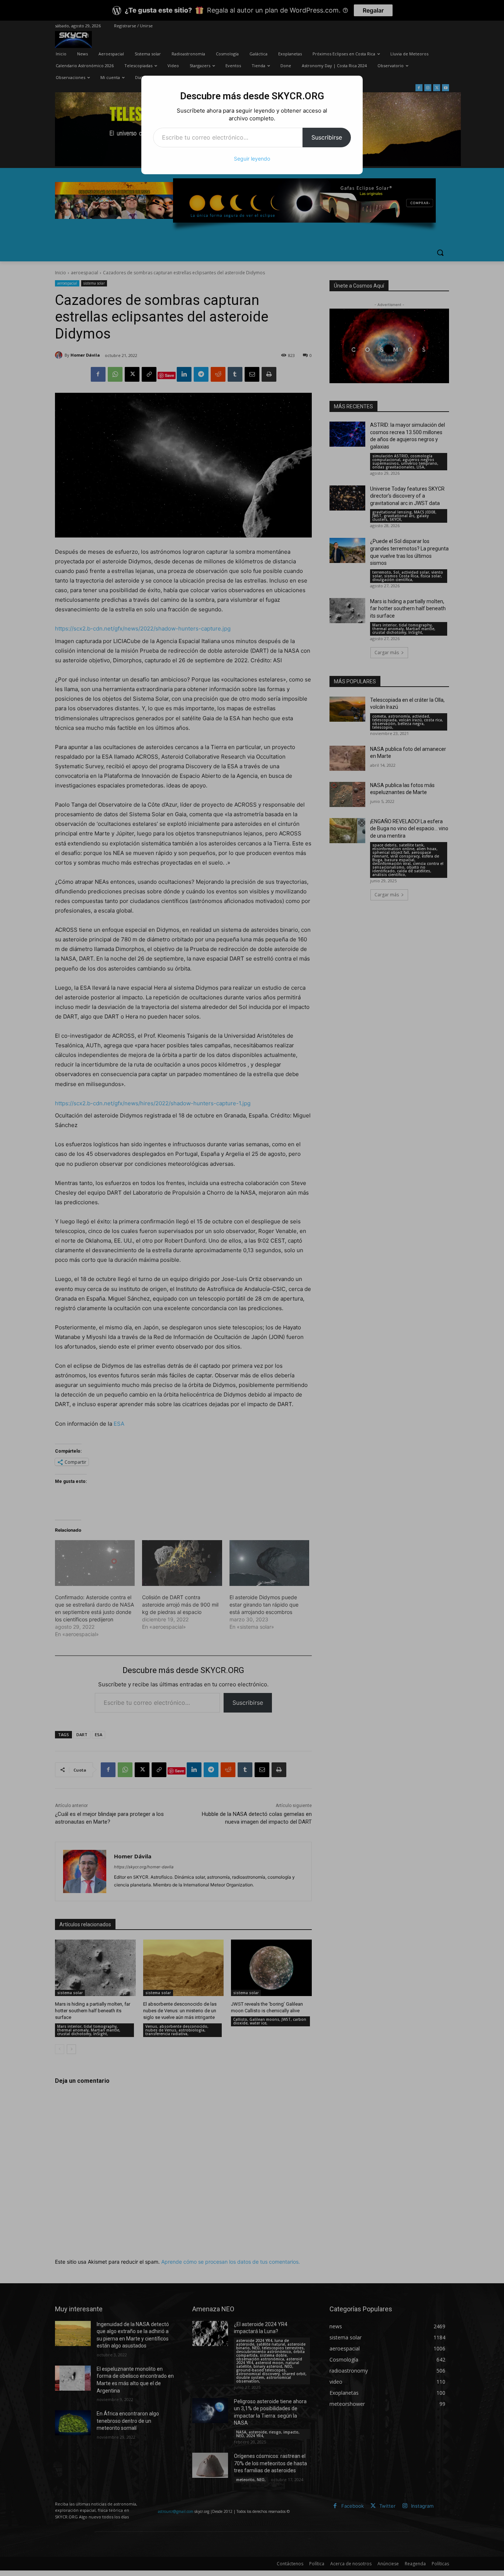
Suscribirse (327, 137)
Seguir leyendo (252, 159)
